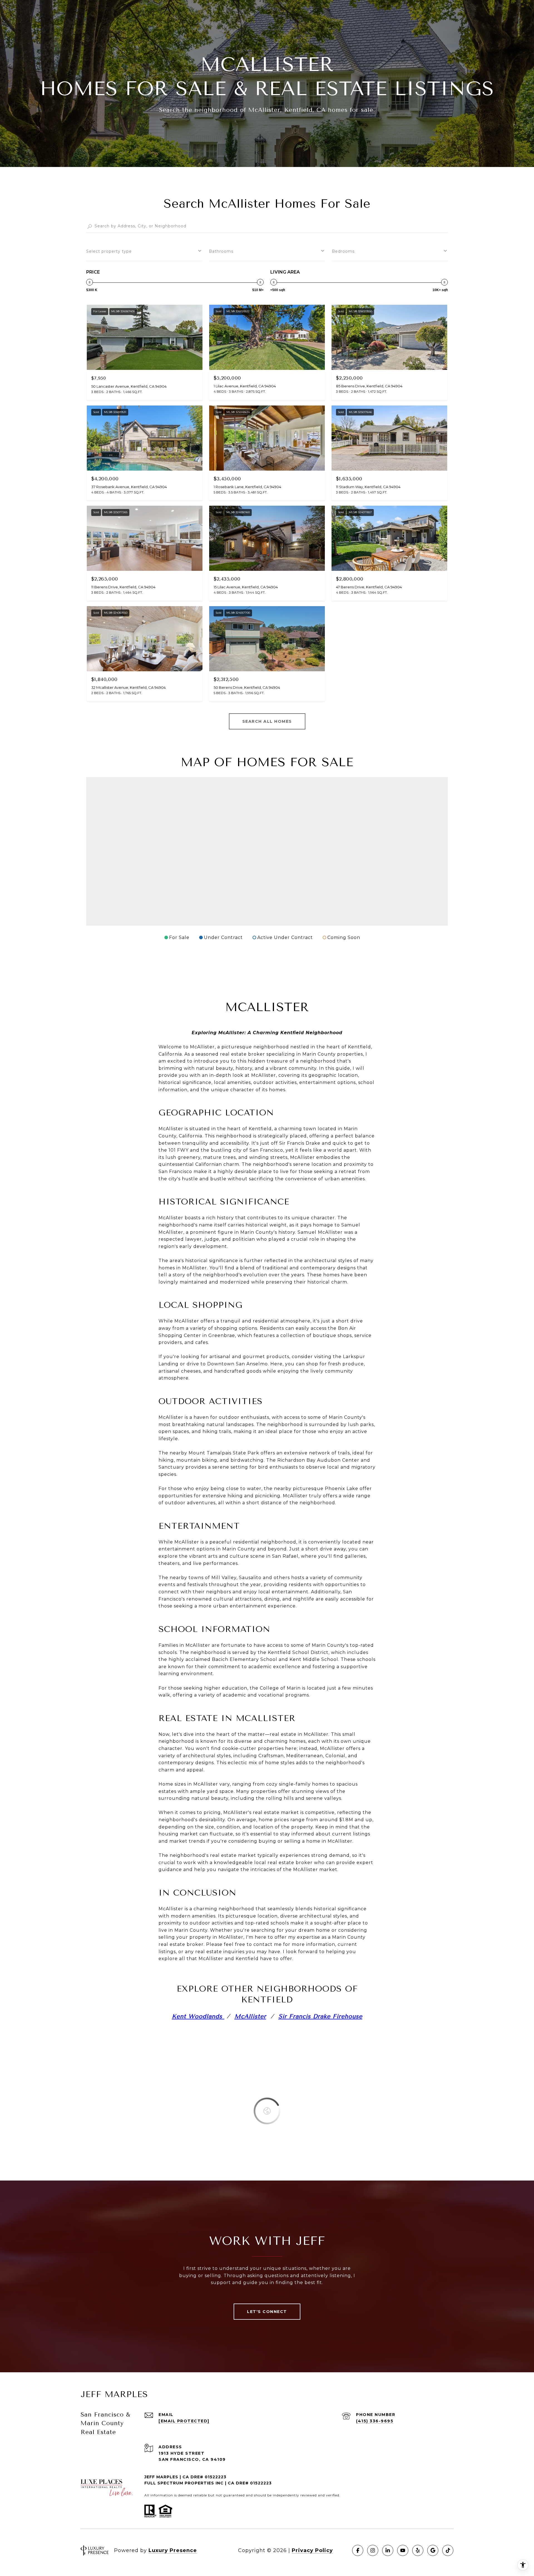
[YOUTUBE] (403, 2550)
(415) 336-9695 (375, 2421)
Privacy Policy (312, 2550)
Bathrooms (221, 251)
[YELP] (418, 2550)
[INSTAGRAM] (373, 2550)
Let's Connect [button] (267, 2312)
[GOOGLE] (433, 2550)
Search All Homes (267, 721)
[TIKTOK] (448, 2550)
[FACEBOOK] (358, 2550)
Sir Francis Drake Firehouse (320, 2016)
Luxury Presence (173, 2550)
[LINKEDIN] (388, 2550)
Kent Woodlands (198, 2016)
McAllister (250, 2016)
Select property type (109, 251)
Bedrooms (343, 251)
